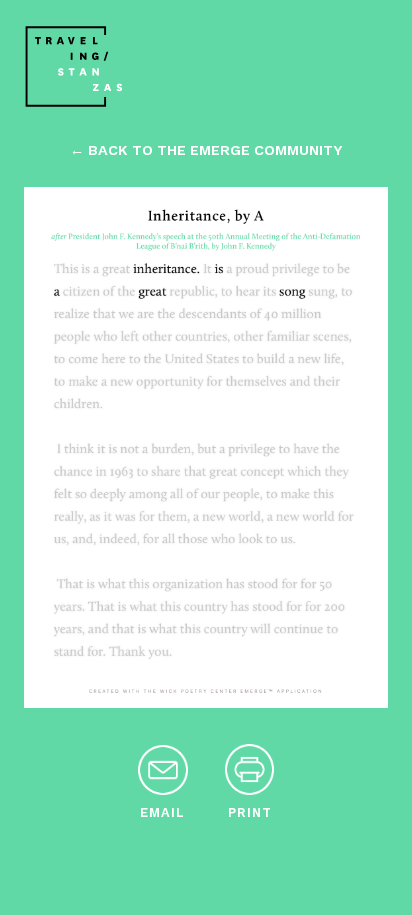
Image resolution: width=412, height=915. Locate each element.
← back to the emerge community (206, 150)
